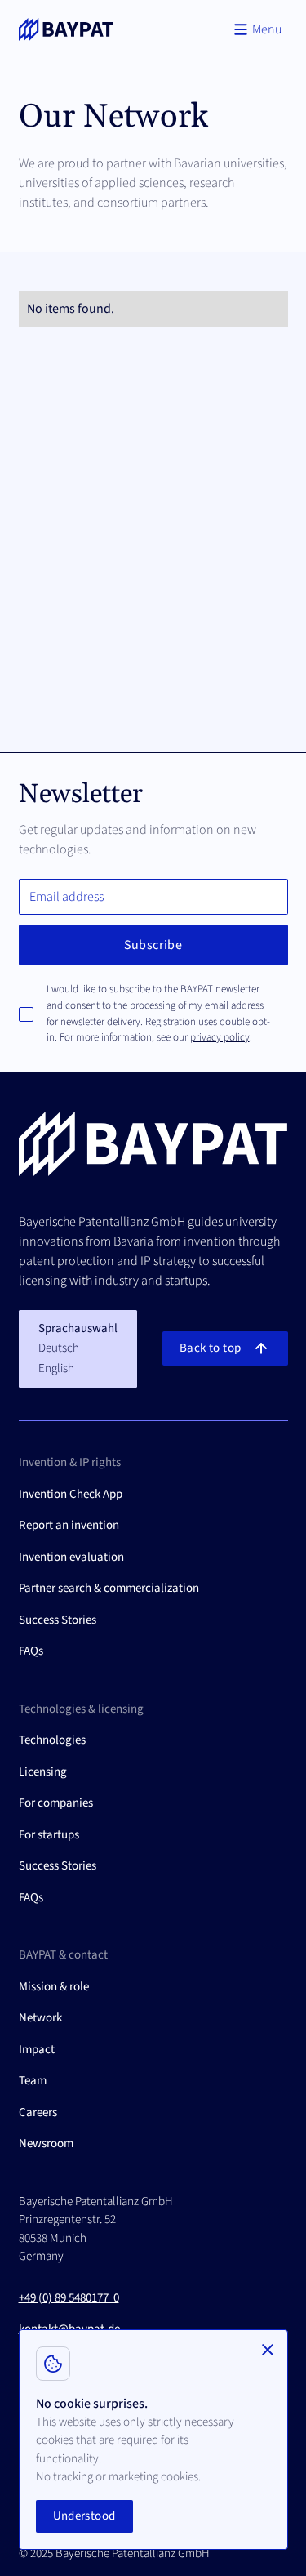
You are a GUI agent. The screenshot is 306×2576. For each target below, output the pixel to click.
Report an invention (69, 1525)
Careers (38, 2112)
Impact (37, 2050)
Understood (84, 2516)
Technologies (52, 1740)
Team (33, 2081)
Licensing (43, 1772)
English (56, 1368)
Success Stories (58, 1620)
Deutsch (59, 1348)
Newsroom (46, 2144)
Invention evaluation (71, 1557)
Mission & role (54, 1987)
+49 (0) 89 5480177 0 (69, 2298)
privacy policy (220, 1037)
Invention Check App (71, 1494)
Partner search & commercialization (109, 1588)
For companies (56, 1803)
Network (40, 2018)
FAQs (31, 1651)
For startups (49, 1835)
